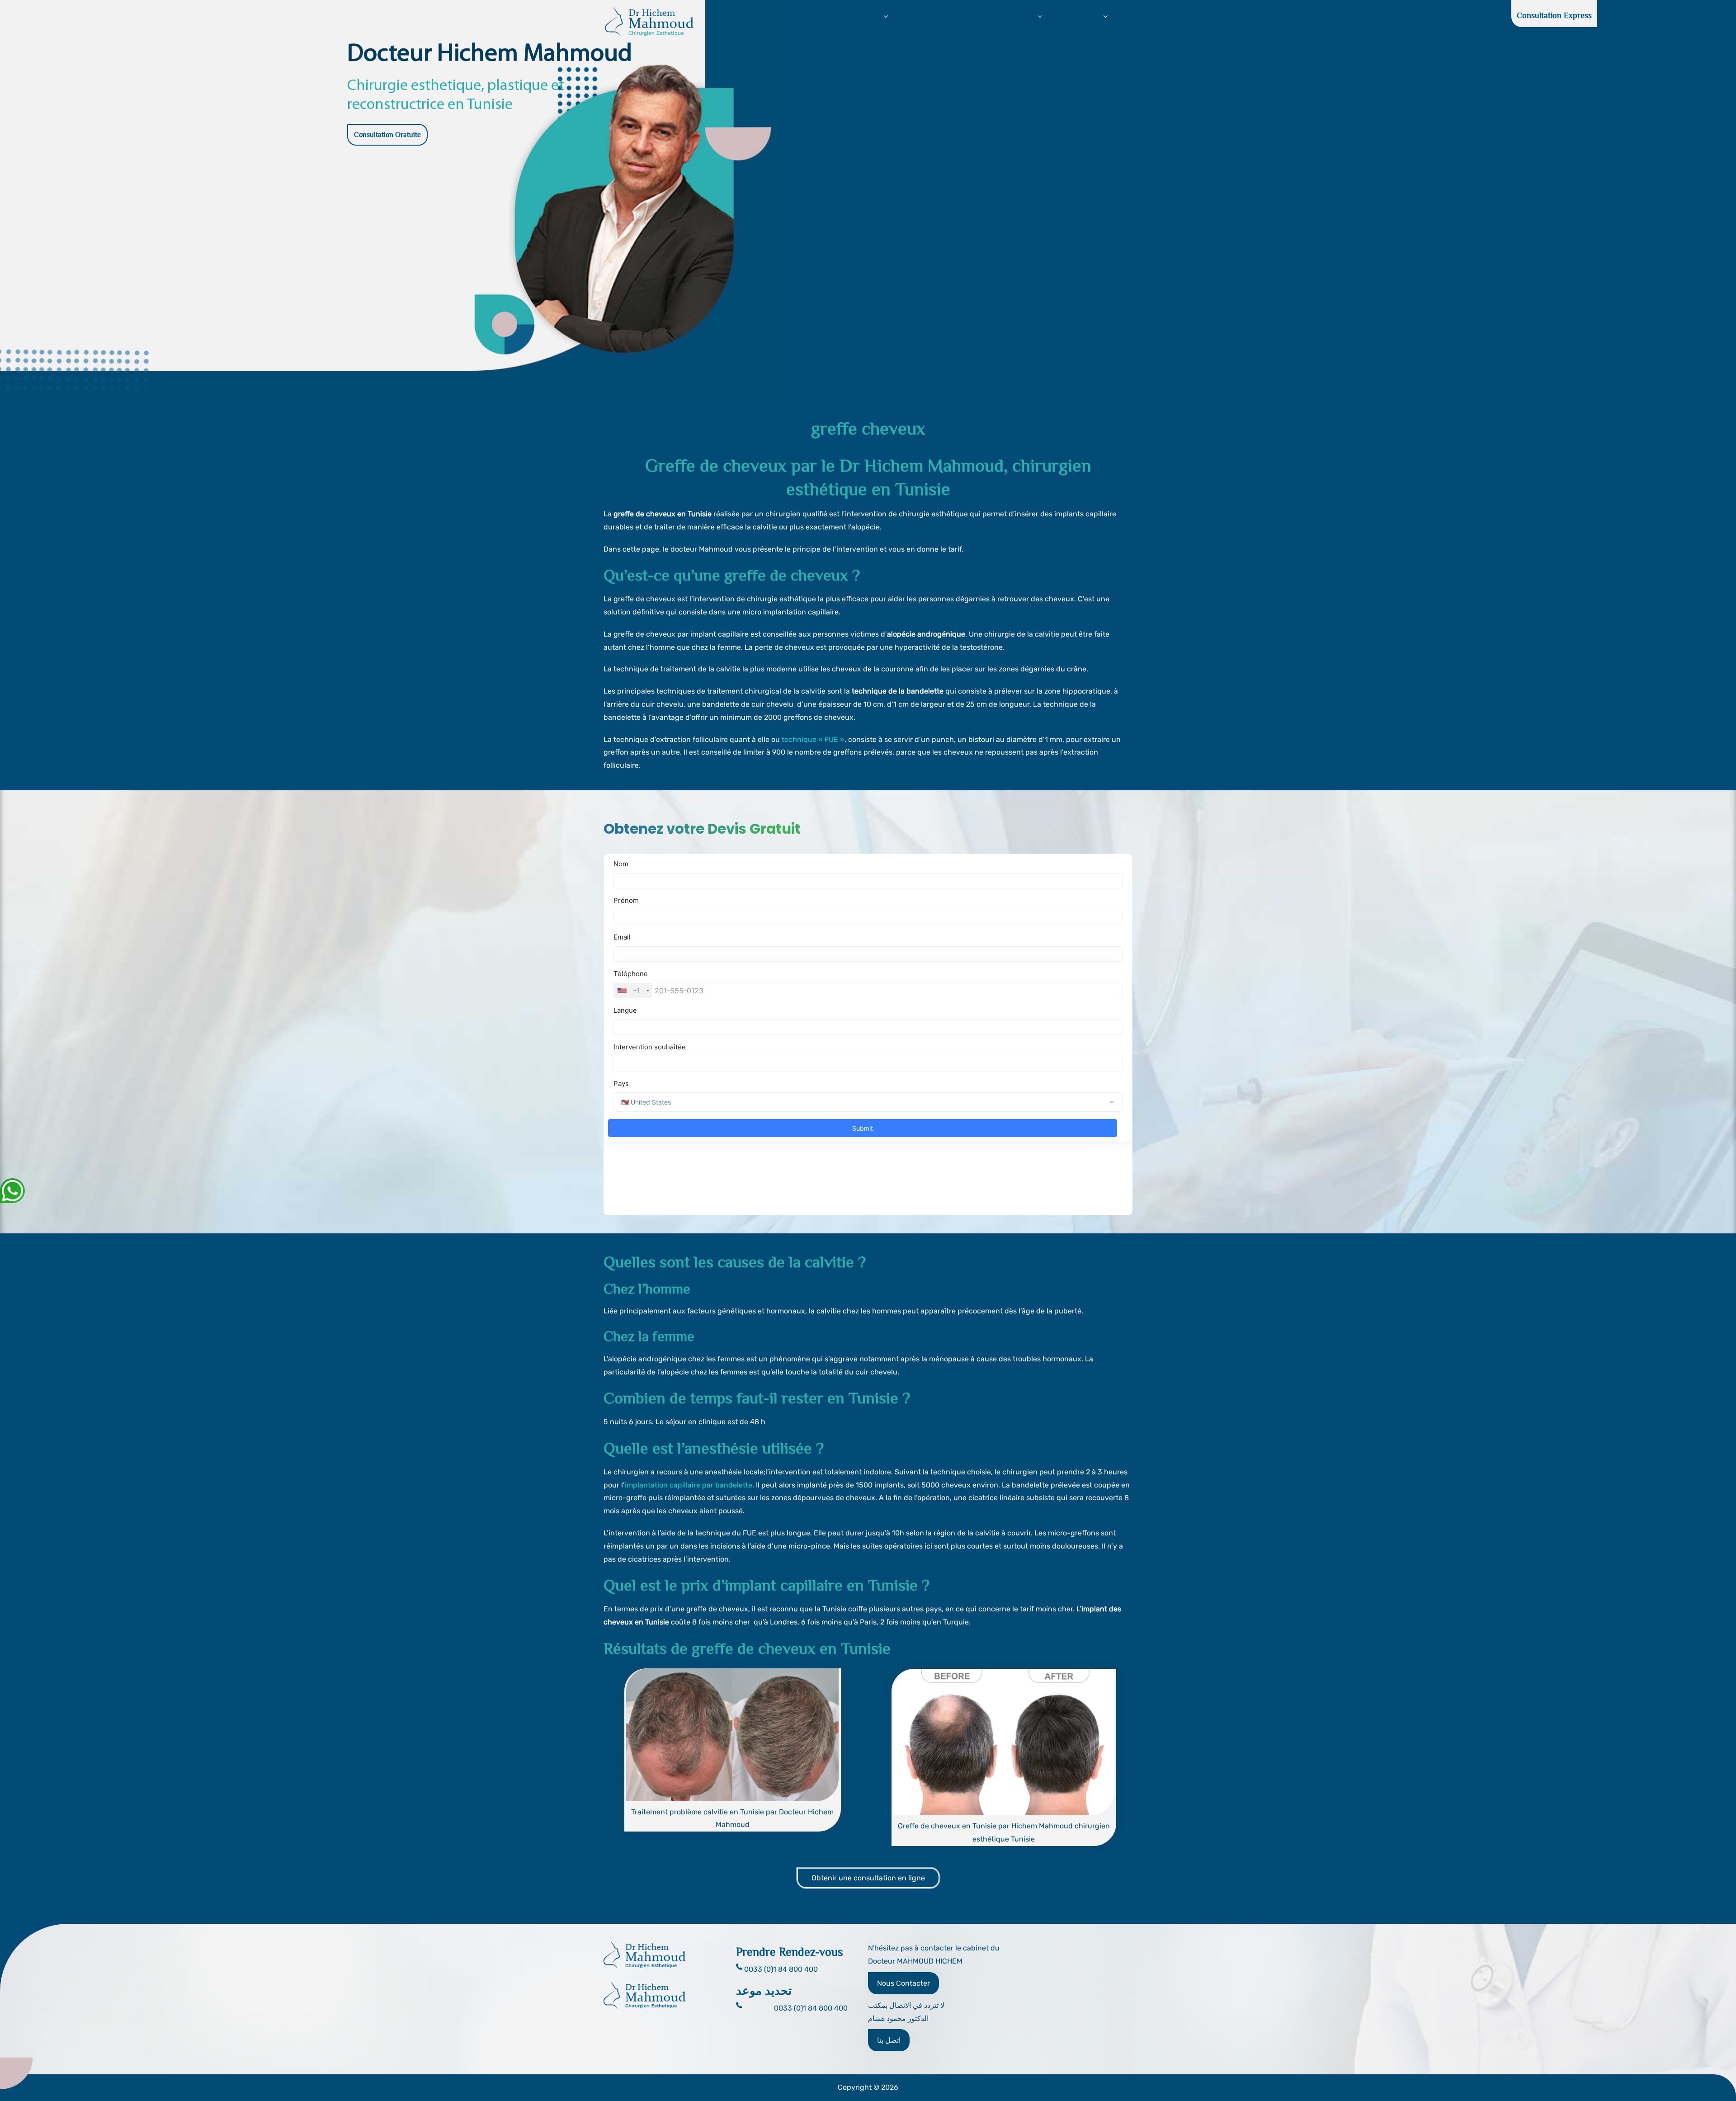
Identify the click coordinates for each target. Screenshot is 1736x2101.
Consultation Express (1554, 15)
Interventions (864, 17)
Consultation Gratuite (387, 135)
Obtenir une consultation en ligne (868, 1878)
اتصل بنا (889, 2040)
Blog (1123, 17)
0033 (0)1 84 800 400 (811, 2008)
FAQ (972, 17)
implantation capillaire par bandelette (689, 1485)
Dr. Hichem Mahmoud (799, 17)
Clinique (909, 17)
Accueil (743, 17)
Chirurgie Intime (1014, 17)
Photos (944, 17)
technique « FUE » (813, 739)
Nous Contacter (903, 1983)
